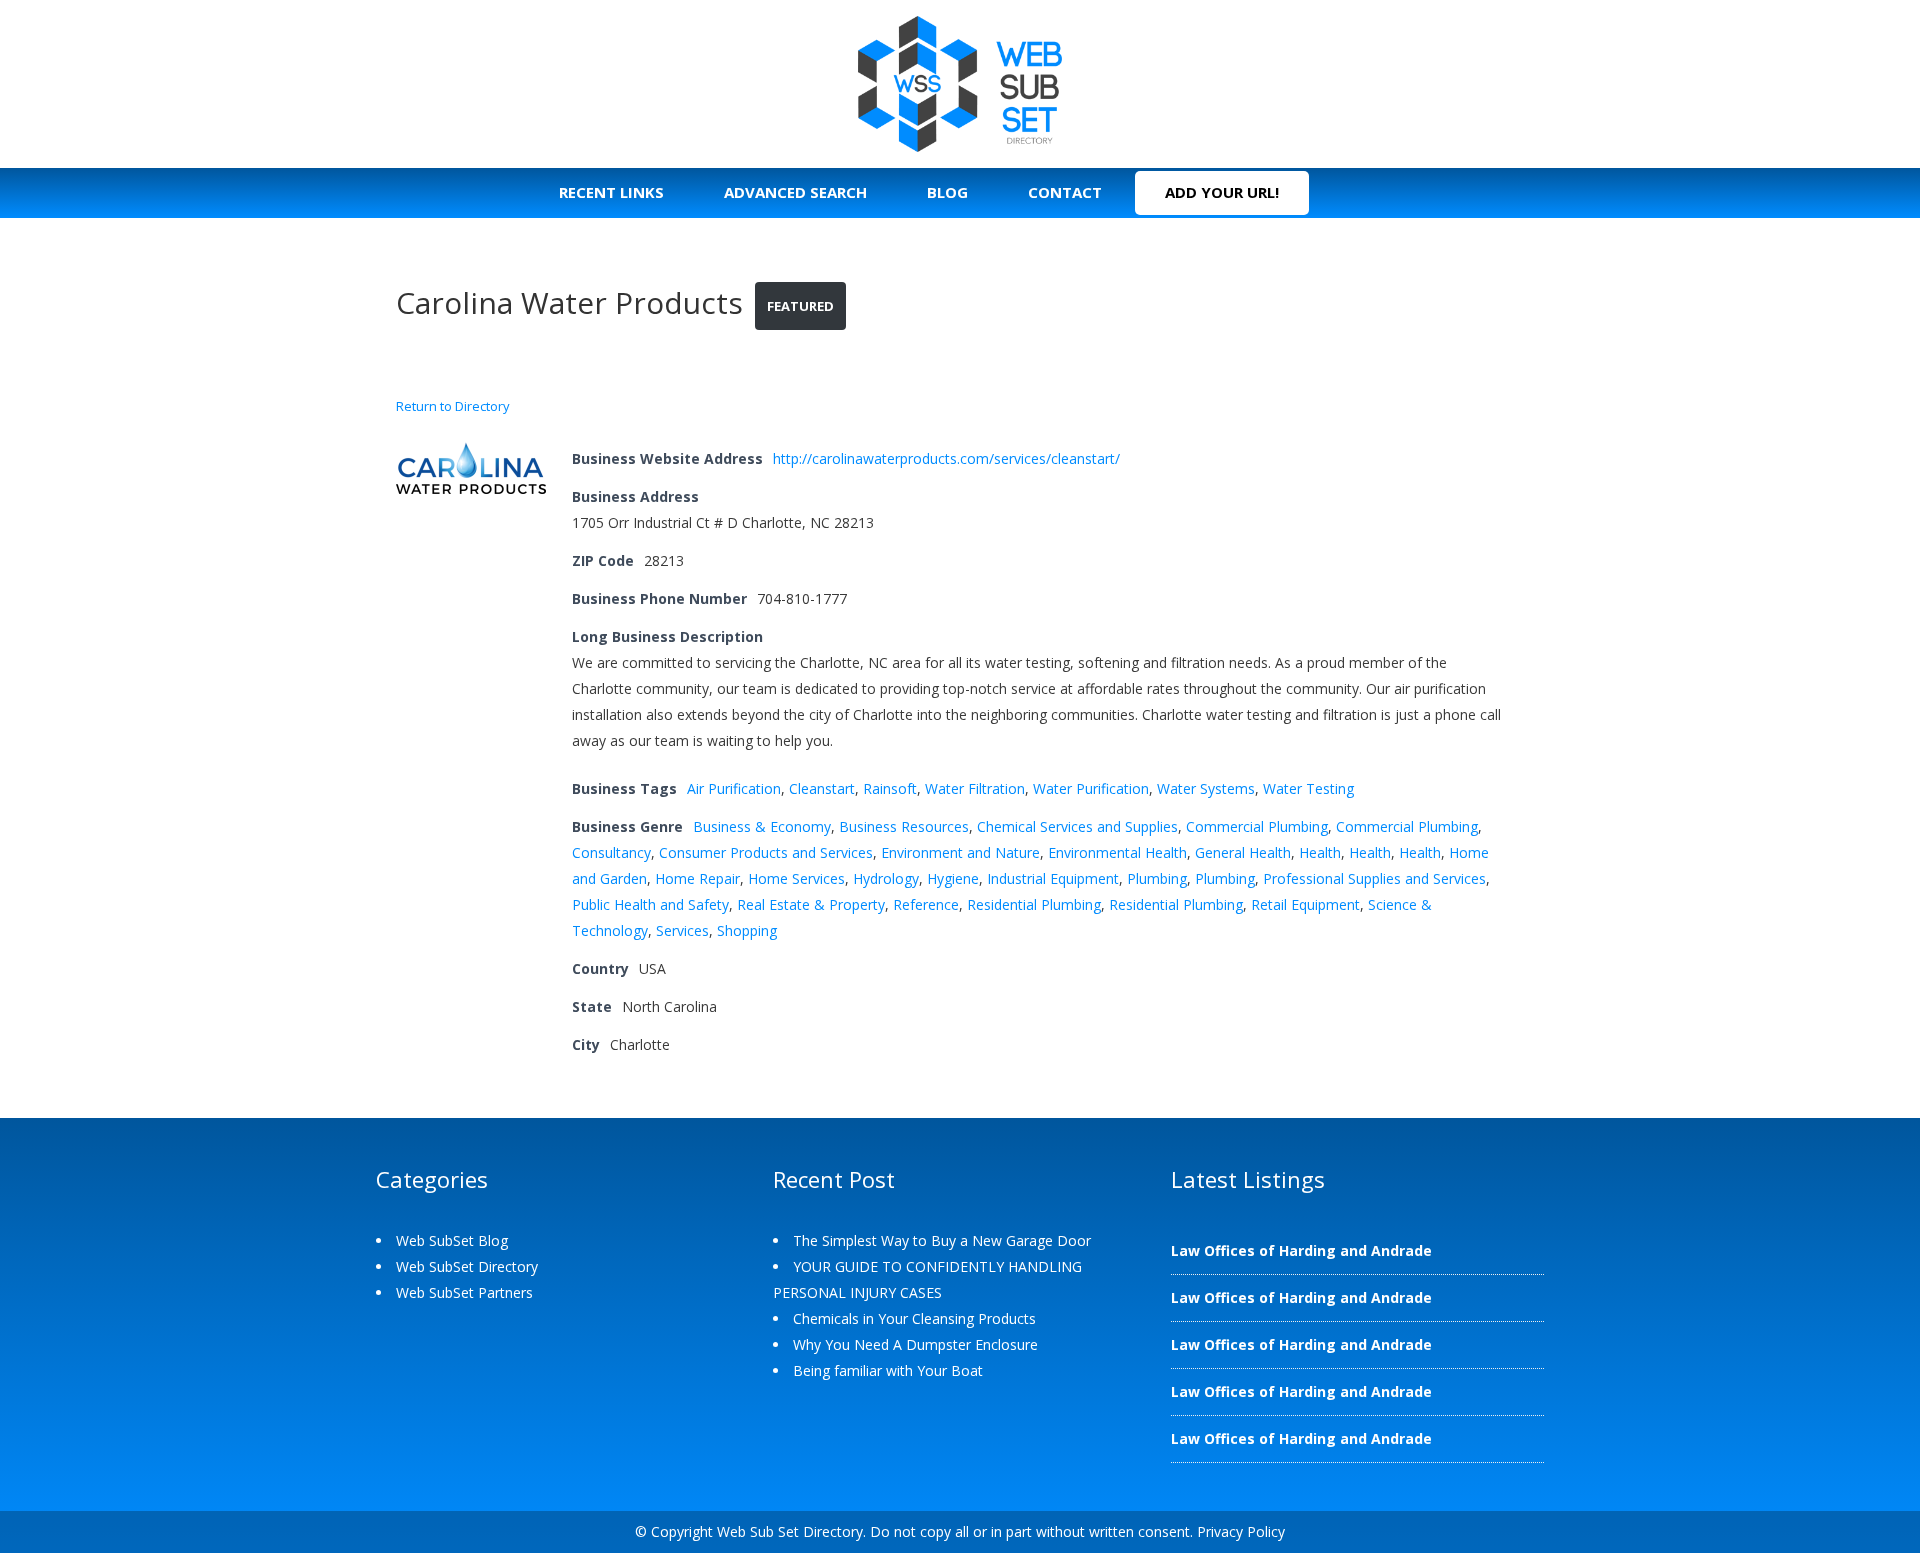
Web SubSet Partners (464, 1292)
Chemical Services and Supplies (1077, 826)
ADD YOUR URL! (1222, 192)
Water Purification (1091, 788)
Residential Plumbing (1034, 904)
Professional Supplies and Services (1374, 878)
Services (682, 930)
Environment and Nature (960, 852)
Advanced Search (795, 192)
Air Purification (734, 788)
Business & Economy (762, 826)
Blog (947, 192)
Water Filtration (975, 788)
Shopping (747, 930)
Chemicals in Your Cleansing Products (914, 1318)
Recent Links (611, 192)
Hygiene (953, 878)
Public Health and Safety (650, 904)
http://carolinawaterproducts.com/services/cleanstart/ (946, 458)
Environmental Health (1117, 852)
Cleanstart (822, 788)
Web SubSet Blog (452, 1240)
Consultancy (611, 852)
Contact (1065, 192)
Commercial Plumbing (1257, 826)
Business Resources (904, 826)
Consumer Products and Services (766, 852)
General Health (1243, 852)
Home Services (796, 878)
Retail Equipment (1305, 904)
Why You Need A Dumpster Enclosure (915, 1344)
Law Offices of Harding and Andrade (1301, 1250)
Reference (926, 904)
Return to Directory (453, 406)
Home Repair (697, 878)
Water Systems (1206, 788)
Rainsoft (890, 788)
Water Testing (1308, 788)
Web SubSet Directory (467, 1266)
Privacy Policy (1241, 1531)
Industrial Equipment (1053, 878)
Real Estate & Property (811, 904)
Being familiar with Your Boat (888, 1370)
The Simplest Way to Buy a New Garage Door (942, 1240)
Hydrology (886, 878)
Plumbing (1157, 878)
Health (1320, 852)
